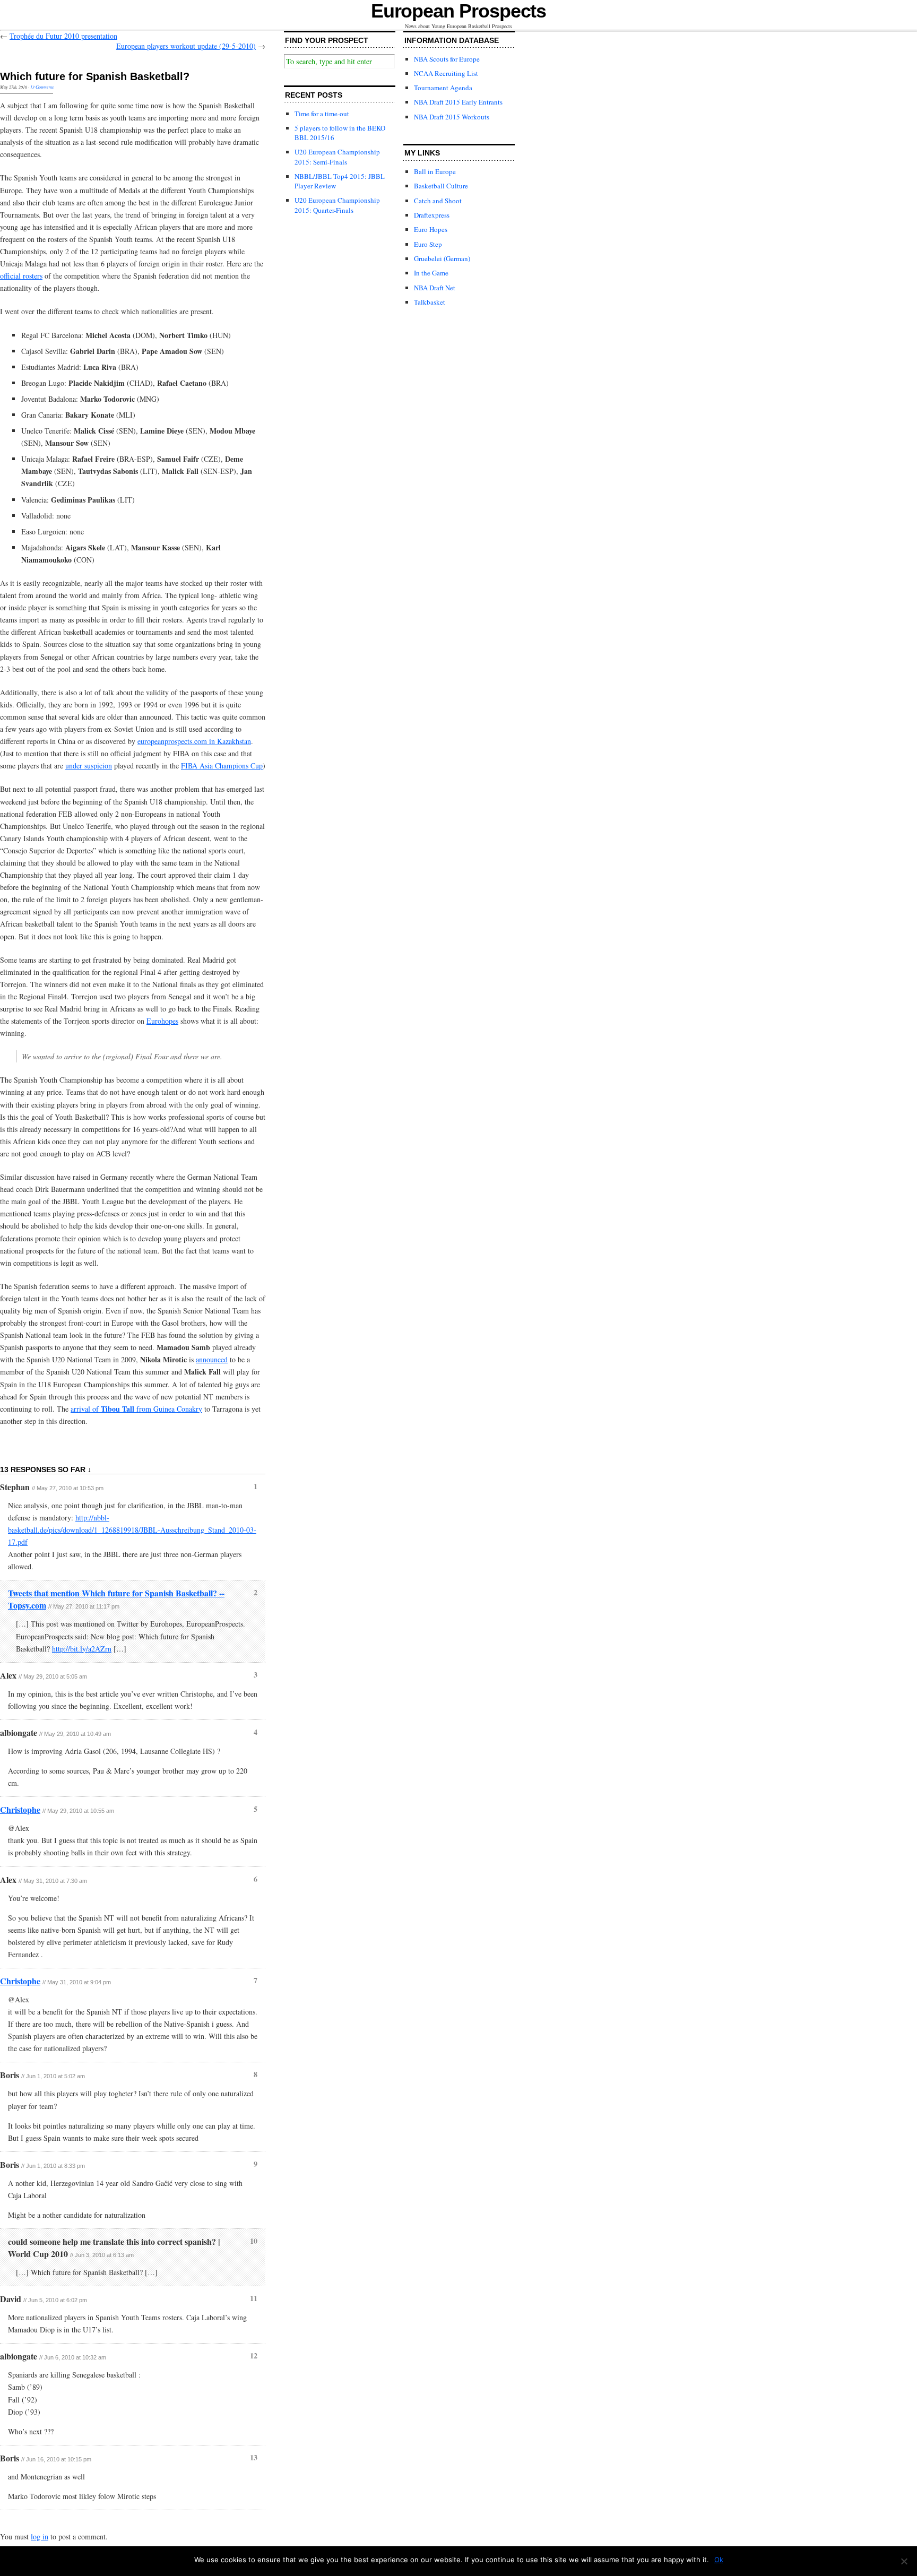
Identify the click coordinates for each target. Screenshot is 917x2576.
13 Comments (42, 87)
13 (254, 2457)
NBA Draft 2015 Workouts (452, 117)
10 (254, 2241)
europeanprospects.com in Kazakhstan (194, 741)
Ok (719, 2560)
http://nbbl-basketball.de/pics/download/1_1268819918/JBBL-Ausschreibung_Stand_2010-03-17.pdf (132, 1530)
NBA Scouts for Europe (447, 59)
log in (40, 2536)
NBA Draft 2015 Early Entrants (458, 102)
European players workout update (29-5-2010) (186, 46)
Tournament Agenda (443, 88)
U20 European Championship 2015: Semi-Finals (337, 157)
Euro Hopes (431, 229)
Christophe (20, 1809)
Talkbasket (430, 302)
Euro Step (428, 244)
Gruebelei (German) (442, 258)
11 (254, 2298)
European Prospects (459, 11)
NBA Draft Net (435, 288)
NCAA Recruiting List (446, 73)
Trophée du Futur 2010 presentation (63, 36)
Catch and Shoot (438, 201)
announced (212, 1359)
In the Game (431, 273)
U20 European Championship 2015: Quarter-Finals (337, 205)
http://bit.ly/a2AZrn (82, 1649)
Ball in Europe (435, 171)
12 (254, 2355)
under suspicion (89, 766)
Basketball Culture (441, 186)
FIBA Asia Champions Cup (222, 766)
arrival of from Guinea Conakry (136, 1409)
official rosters (21, 276)
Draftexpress (432, 215)
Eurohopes (162, 1021)
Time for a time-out (322, 114)
